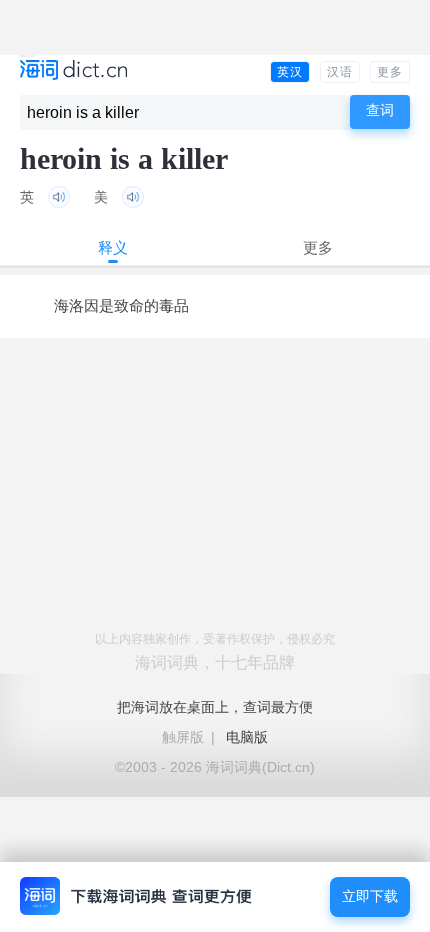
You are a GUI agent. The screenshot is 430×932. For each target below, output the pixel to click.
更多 (390, 72)
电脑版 (247, 737)
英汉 (290, 72)
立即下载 (370, 896)
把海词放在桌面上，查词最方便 (215, 707)
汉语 (340, 72)
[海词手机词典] (73, 71)
